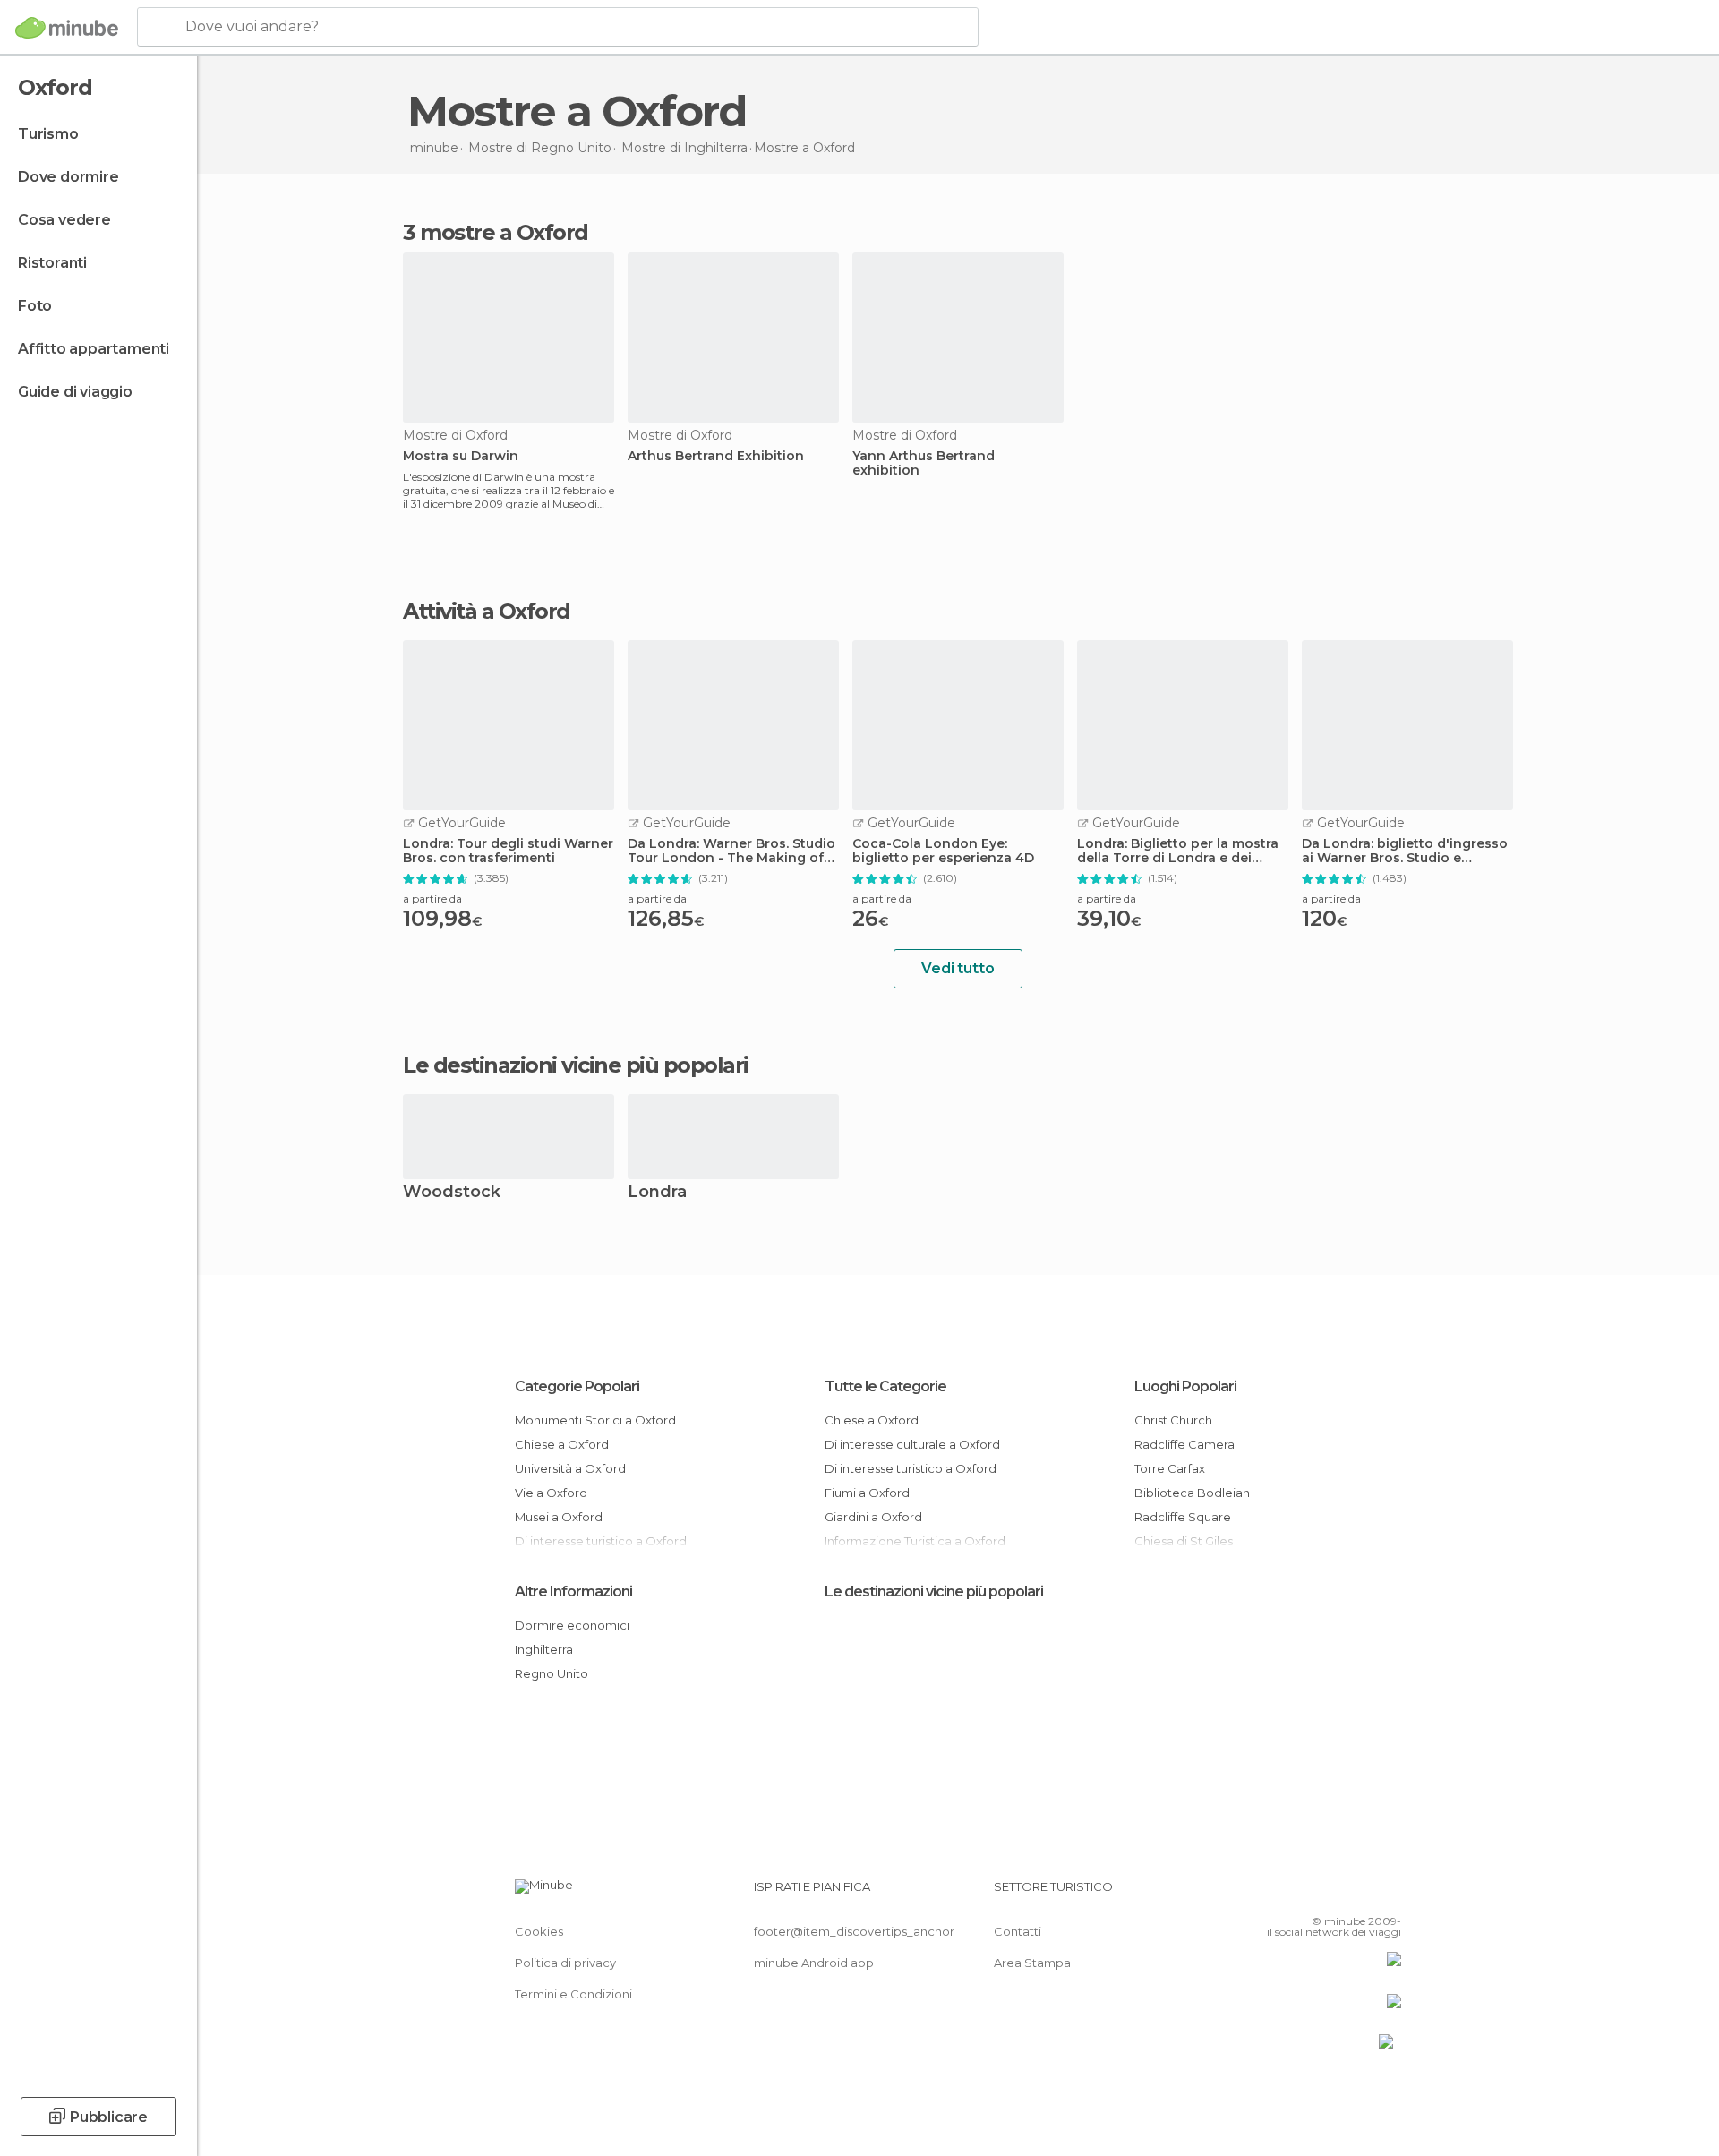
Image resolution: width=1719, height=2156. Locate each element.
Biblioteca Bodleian (1192, 1493)
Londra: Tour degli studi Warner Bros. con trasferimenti (508, 851)
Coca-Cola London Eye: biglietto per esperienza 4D (943, 851)
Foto (35, 306)
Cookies (539, 1931)
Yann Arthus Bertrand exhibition (924, 464)
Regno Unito (552, 1673)
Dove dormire (68, 177)
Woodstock (452, 1193)
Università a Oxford (570, 1468)
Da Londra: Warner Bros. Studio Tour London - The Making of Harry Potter (731, 851)
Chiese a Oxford (562, 1444)
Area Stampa (1032, 1963)
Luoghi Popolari (1185, 1386)
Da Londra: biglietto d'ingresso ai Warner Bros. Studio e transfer (1405, 851)
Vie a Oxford (551, 1493)
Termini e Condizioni (573, 1994)
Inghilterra (544, 1649)
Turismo (48, 134)
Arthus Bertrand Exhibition (716, 456)
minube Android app (814, 1963)
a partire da (432, 898)
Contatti (1018, 1931)
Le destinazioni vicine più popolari (576, 1065)
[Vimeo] (1358, 1894)
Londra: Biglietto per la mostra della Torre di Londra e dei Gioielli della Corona (1178, 851)
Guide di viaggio (75, 392)
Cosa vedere (64, 220)
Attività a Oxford (487, 612)
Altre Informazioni (573, 1591)
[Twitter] (1329, 1894)
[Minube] (67, 28)
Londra (657, 1193)
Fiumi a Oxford (867, 1493)
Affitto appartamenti (94, 349)
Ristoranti (52, 263)
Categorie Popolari (577, 1386)
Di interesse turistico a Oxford (911, 1468)
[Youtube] (1388, 1894)
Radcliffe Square (1183, 1517)
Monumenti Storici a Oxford (595, 1420)
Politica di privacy (565, 1963)
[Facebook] (1299, 1894)
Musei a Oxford (559, 1517)
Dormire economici (572, 1625)
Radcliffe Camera (1184, 1444)
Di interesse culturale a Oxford (912, 1444)
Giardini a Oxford (873, 1517)
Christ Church (1173, 1420)
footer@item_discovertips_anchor (854, 1931)
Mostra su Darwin (461, 456)
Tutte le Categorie (885, 1386)
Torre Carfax (1170, 1468)
